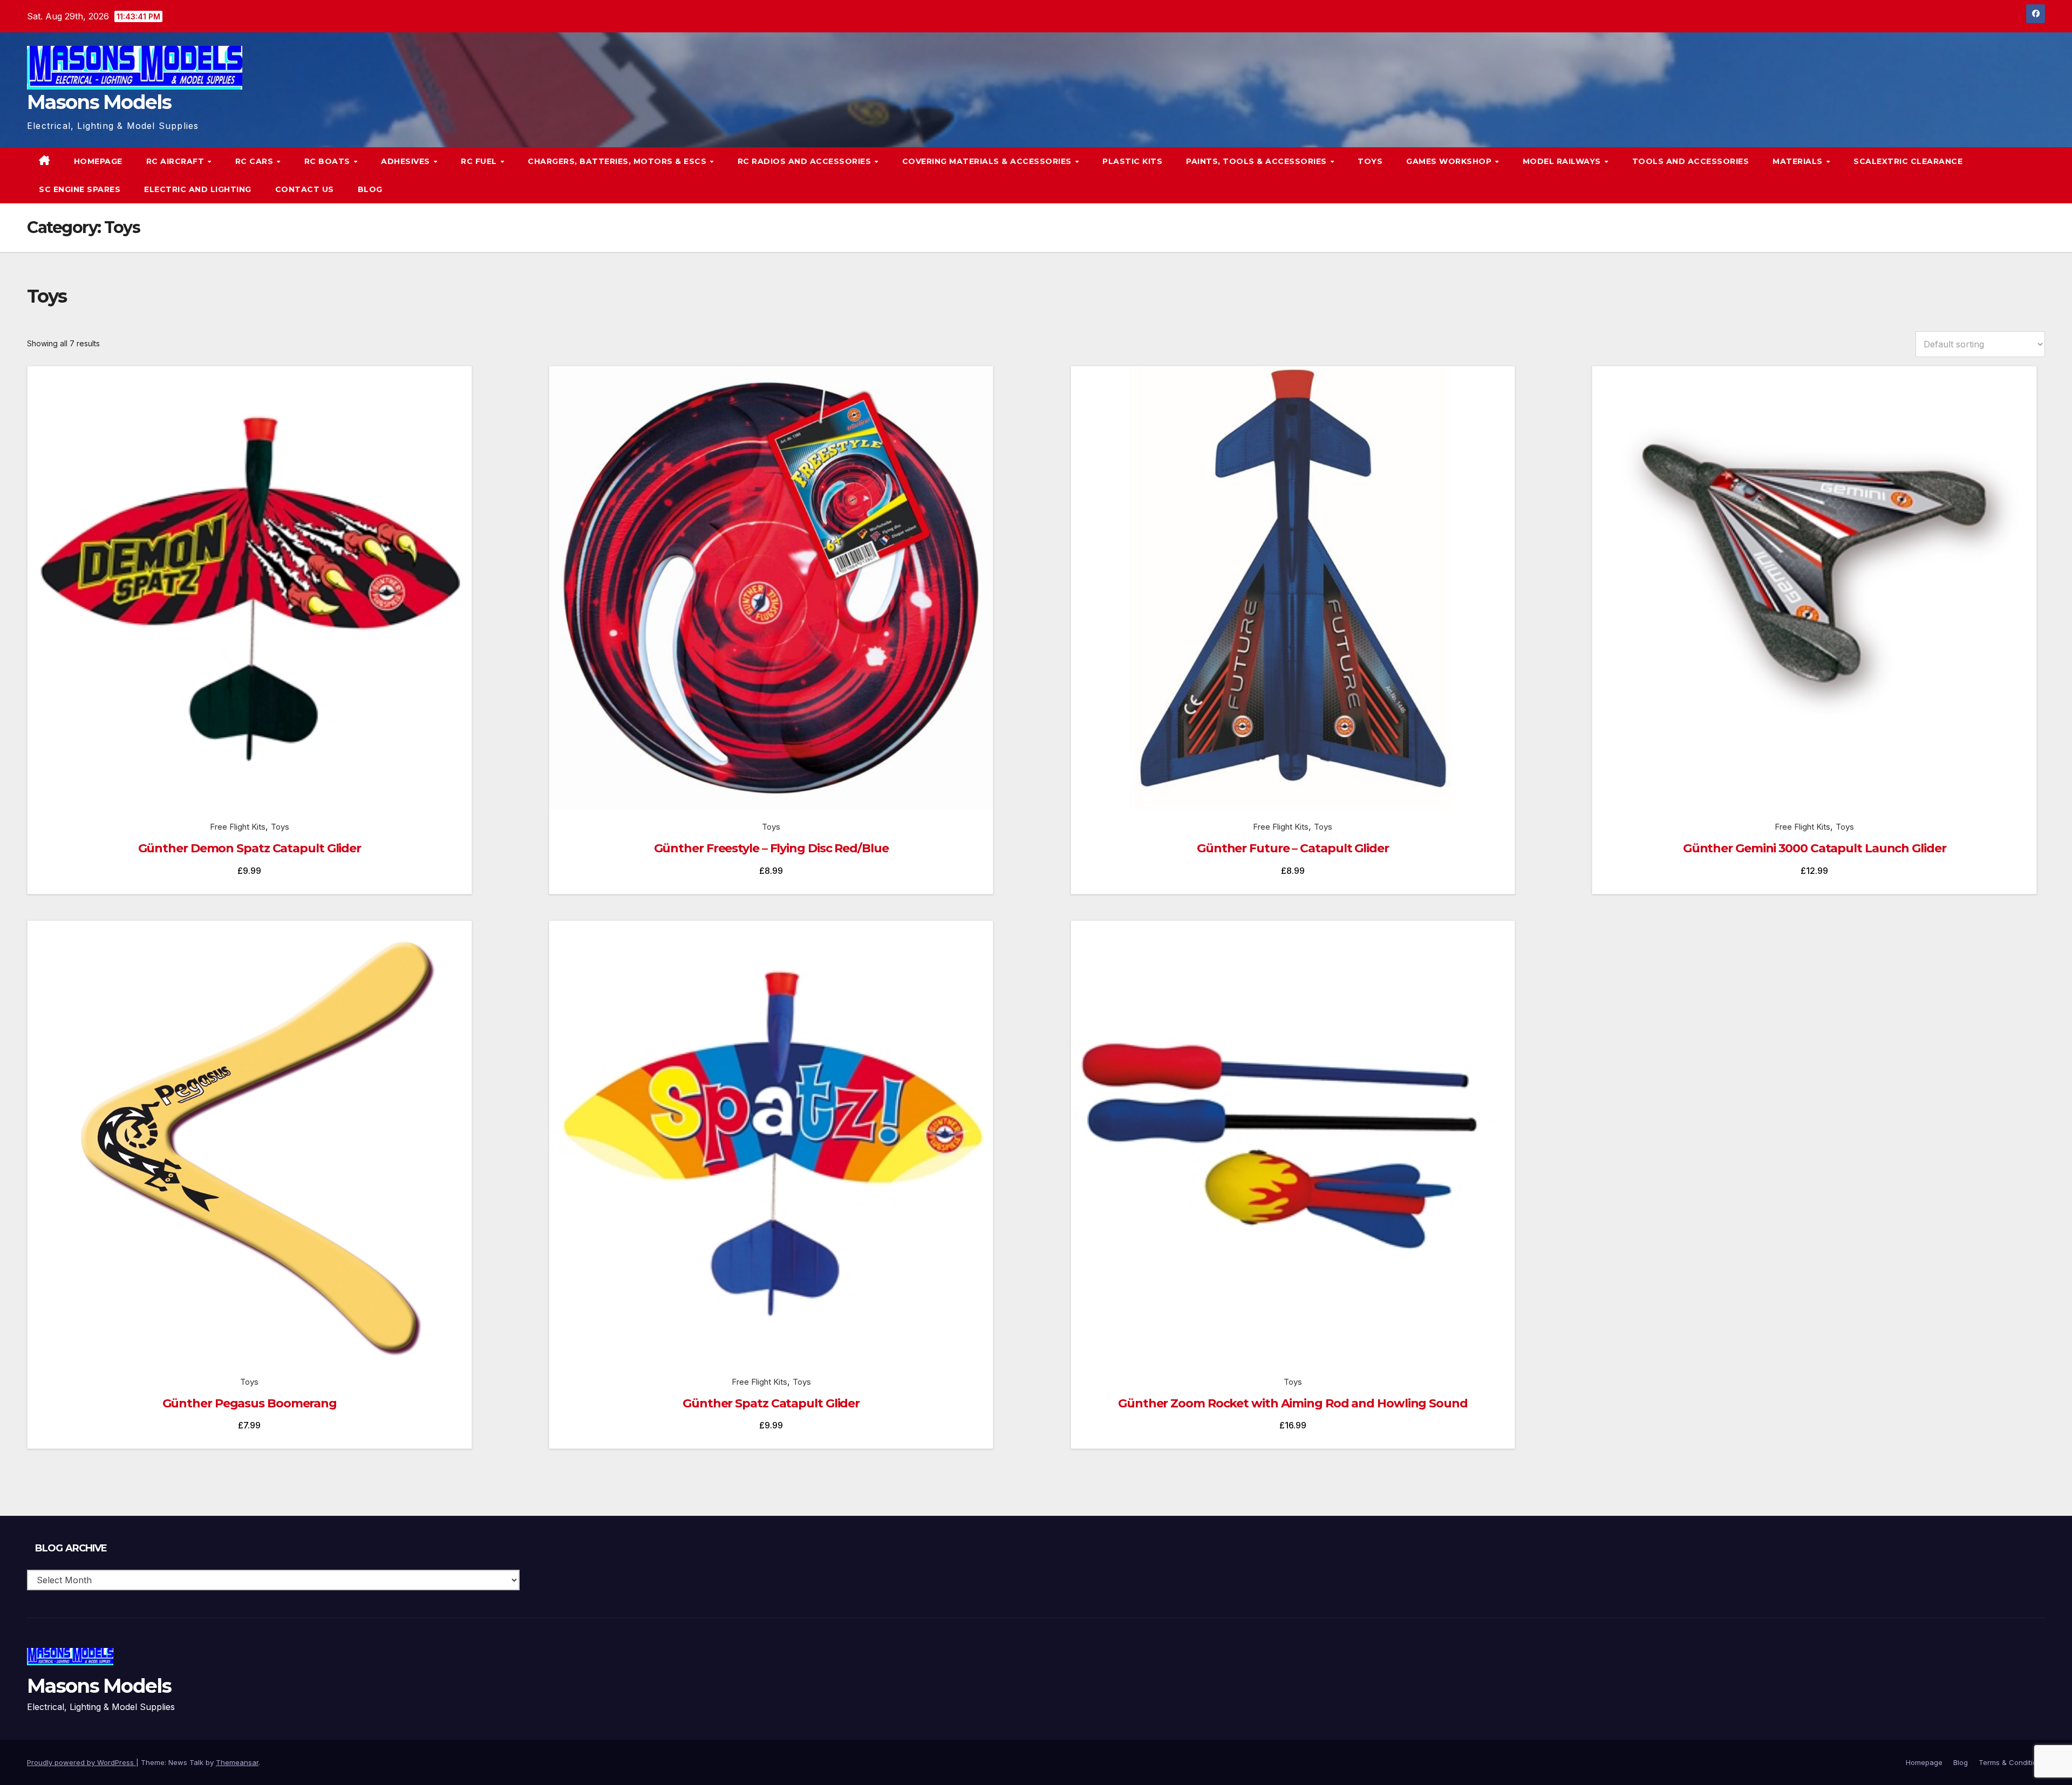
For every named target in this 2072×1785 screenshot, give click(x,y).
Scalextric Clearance (1908, 161)
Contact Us (305, 189)
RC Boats (329, 161)
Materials (1799, 161)
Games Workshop (1450, 161)
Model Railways (1563, 161)
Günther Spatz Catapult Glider (771, 1403)
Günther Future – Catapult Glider (1293, 848)
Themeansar (237, 1762)
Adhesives (407, 161)
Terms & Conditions (2012, 1762)
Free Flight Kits (238, 827)
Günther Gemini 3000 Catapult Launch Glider (1815, 848)
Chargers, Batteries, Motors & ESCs (618, 161)
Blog (370, 189)
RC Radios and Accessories (806, 161)
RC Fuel (480, 161)
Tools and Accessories (1691, 161)
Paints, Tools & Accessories (1257, 161)
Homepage (98, 161)
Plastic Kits (1132, 161)
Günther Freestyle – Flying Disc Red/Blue (771, 848)
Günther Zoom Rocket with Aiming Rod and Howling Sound (1293, 1403)
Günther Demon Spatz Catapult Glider (250, 848)
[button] (2015, 175)
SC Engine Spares (80, 189)
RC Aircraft (176, 161)
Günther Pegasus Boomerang (250, 1403)
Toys (1370, 161)
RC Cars (255, 161)
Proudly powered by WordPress (81, 1762)
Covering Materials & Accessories (988, 161)
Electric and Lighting (198, 189)
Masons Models (99, 102)
